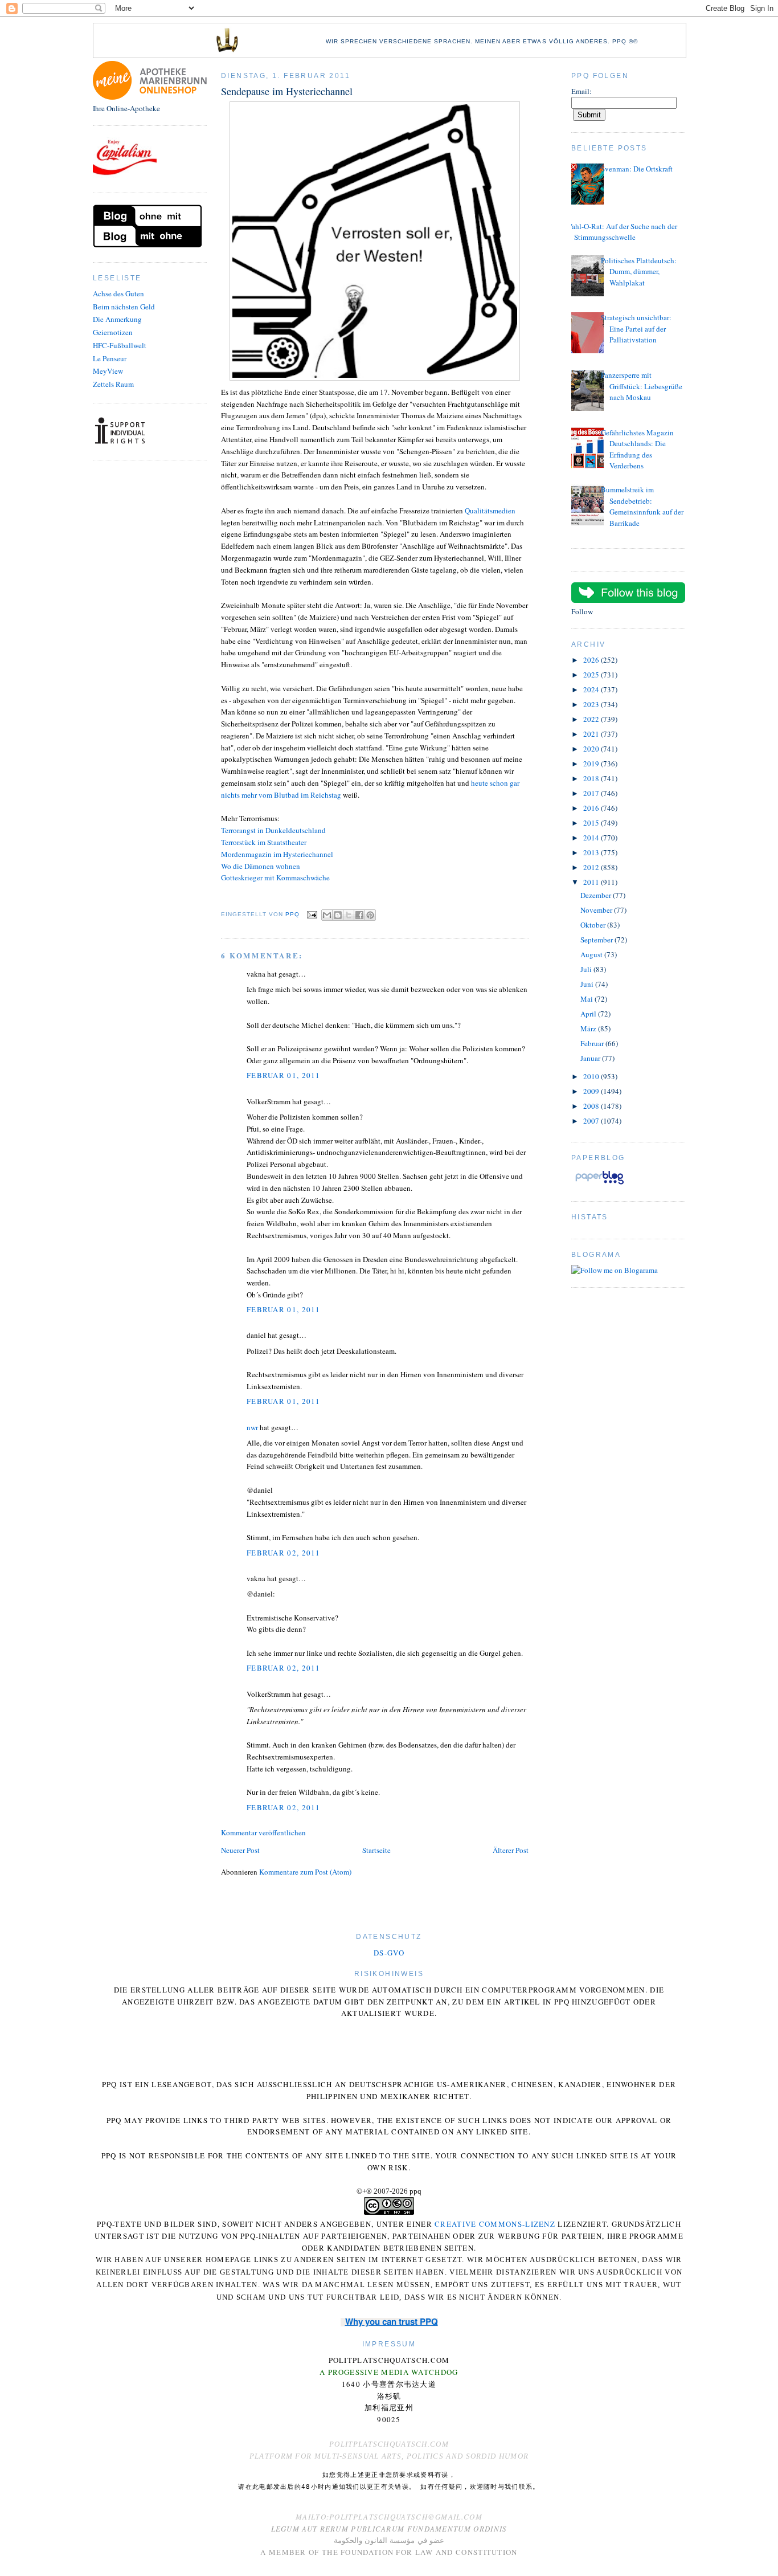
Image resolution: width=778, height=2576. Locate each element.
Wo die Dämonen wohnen (261, 866)
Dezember (597, 895)
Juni (588, 984)
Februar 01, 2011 (284, 1075)
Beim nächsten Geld (124, 307)
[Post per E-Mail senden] (312, 914)
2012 (592, 867)
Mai (587, 999)
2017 (592, 793)
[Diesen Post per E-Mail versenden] (327, 915)
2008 (592, 1106)
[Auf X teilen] (349, 915)
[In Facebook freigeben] (359, 915)
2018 (592, 778)
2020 (592, 749)
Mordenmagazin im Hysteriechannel (277, 854)
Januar (591, 1058)
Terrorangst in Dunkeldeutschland (273, 830)
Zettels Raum (113, 384)
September (597, 940)
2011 (592, 882)
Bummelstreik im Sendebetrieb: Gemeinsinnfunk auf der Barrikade (642, 506)
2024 (592, 689)
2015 (592, 823)
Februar (593, 1043)
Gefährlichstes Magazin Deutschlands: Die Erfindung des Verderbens (637, 449)
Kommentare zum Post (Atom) (305, 1872)
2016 (592, 808)
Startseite (376, 1850)
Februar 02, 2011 (284, 1553)
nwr (252, 1427)
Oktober (594, 925)
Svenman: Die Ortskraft (637, 169)
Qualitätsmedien (490, 511)
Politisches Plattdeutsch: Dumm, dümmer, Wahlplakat (639, 272)
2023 (592, 704)
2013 (592, 852)
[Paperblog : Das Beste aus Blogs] (599, 1184)
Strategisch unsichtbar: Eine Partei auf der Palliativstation (636, 328)
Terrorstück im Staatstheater (264, 842)
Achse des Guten (118, 293)
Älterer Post (511, 1850)
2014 (592, 838)
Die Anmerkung (117, 319)
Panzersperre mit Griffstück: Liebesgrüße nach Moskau (642, 386)
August (592, 954)
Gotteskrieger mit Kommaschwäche (275, 877)
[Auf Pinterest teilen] (370, 915)
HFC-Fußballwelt (120, 345)
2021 (592, 734)
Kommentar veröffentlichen (263, 1832)
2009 (592, 1091)
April (589, 1014)
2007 (592, 1121)
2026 (592, 660)
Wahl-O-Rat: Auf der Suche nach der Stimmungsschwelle (621, 232)
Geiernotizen (113, 332)
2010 (592, 1076)
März (589, 1028)
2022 (592, 719)
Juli (587, 969)
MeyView (108, 371)
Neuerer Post (240, 1850)
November (597, 910)
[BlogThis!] (338, 915)
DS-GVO (389, 1953)
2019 (592, 764)
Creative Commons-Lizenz (495, 2224)
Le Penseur (110, 358)
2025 (592, 675)
